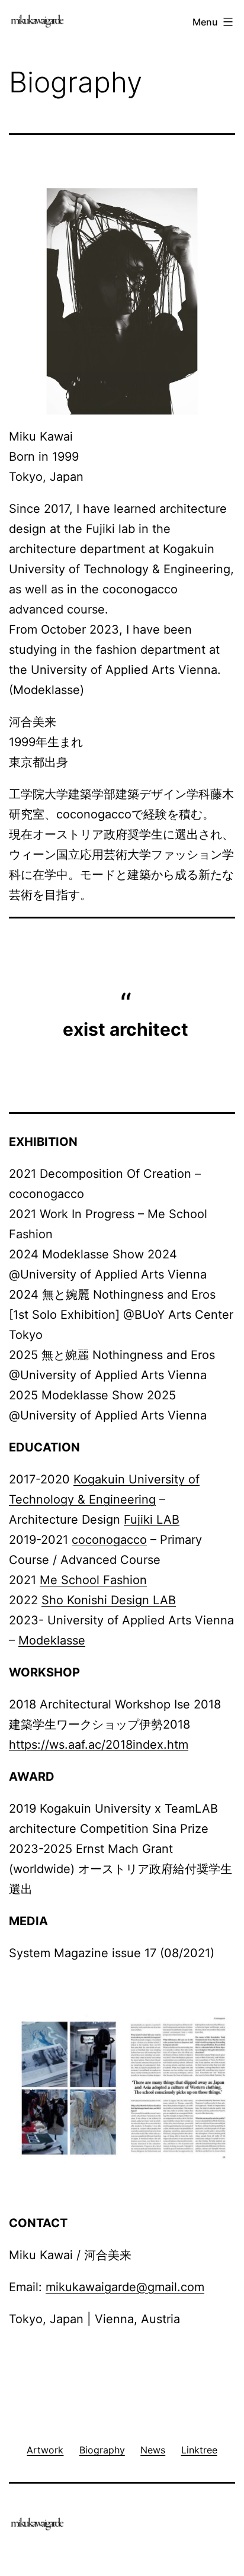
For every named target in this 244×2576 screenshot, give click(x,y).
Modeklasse (52, 1640)
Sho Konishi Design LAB (109, 1600)
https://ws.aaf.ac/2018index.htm (99, 1745)
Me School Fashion (93, 1580)
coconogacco (109, 1540)
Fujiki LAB (152, 1520)
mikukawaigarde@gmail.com (125, 2287)
